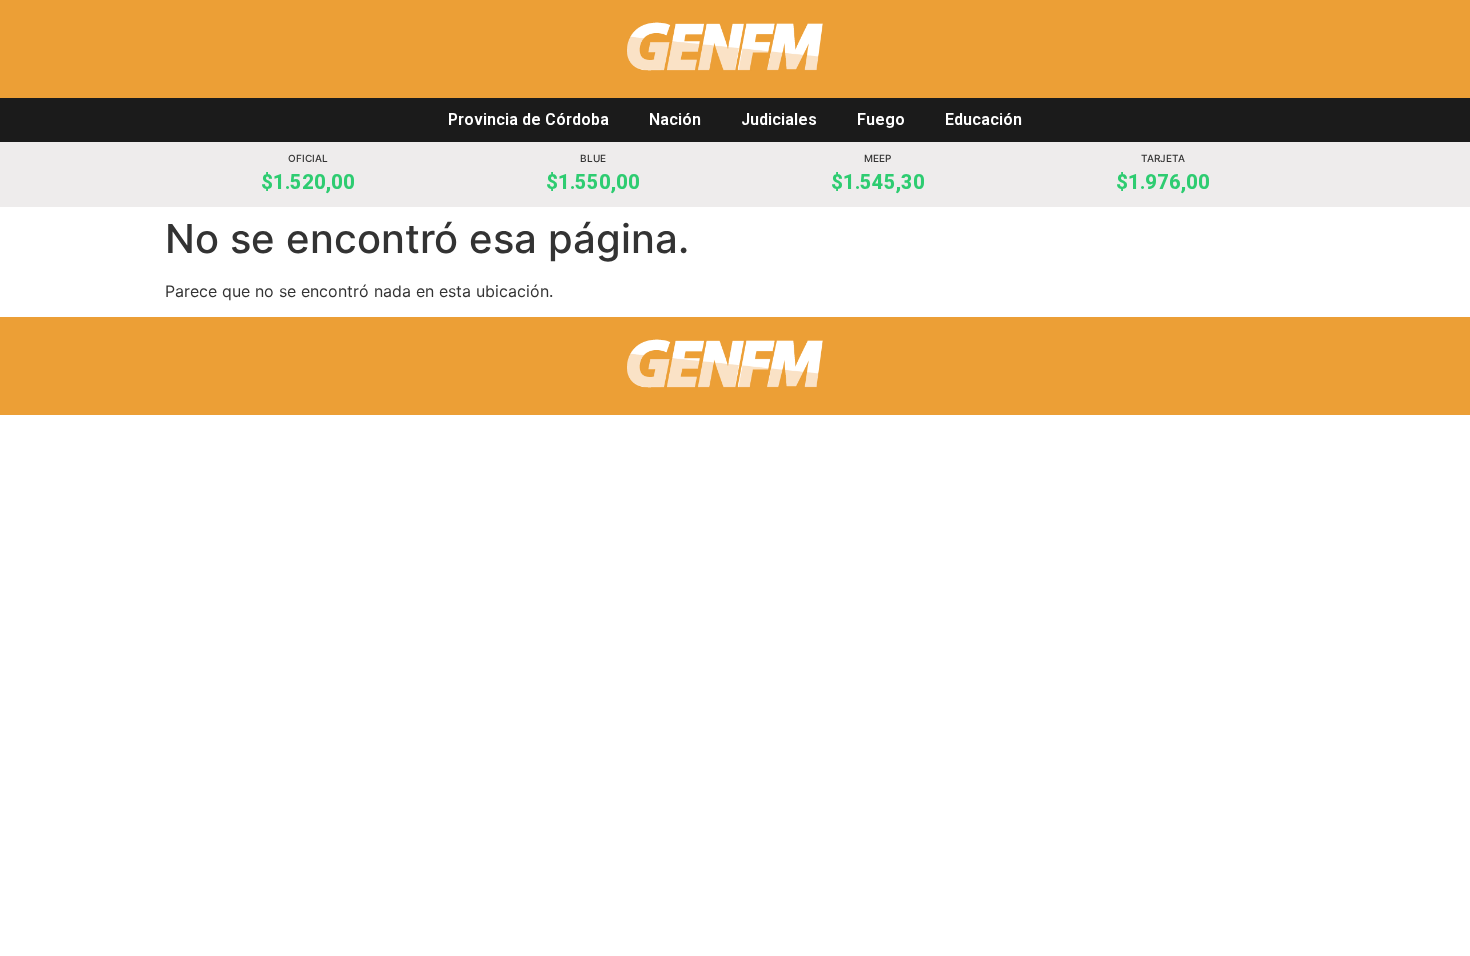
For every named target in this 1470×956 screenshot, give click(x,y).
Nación (675, 119)
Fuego (881, 119)
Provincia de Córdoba (528, 119)
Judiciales (779, 119)
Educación (983, 119)
